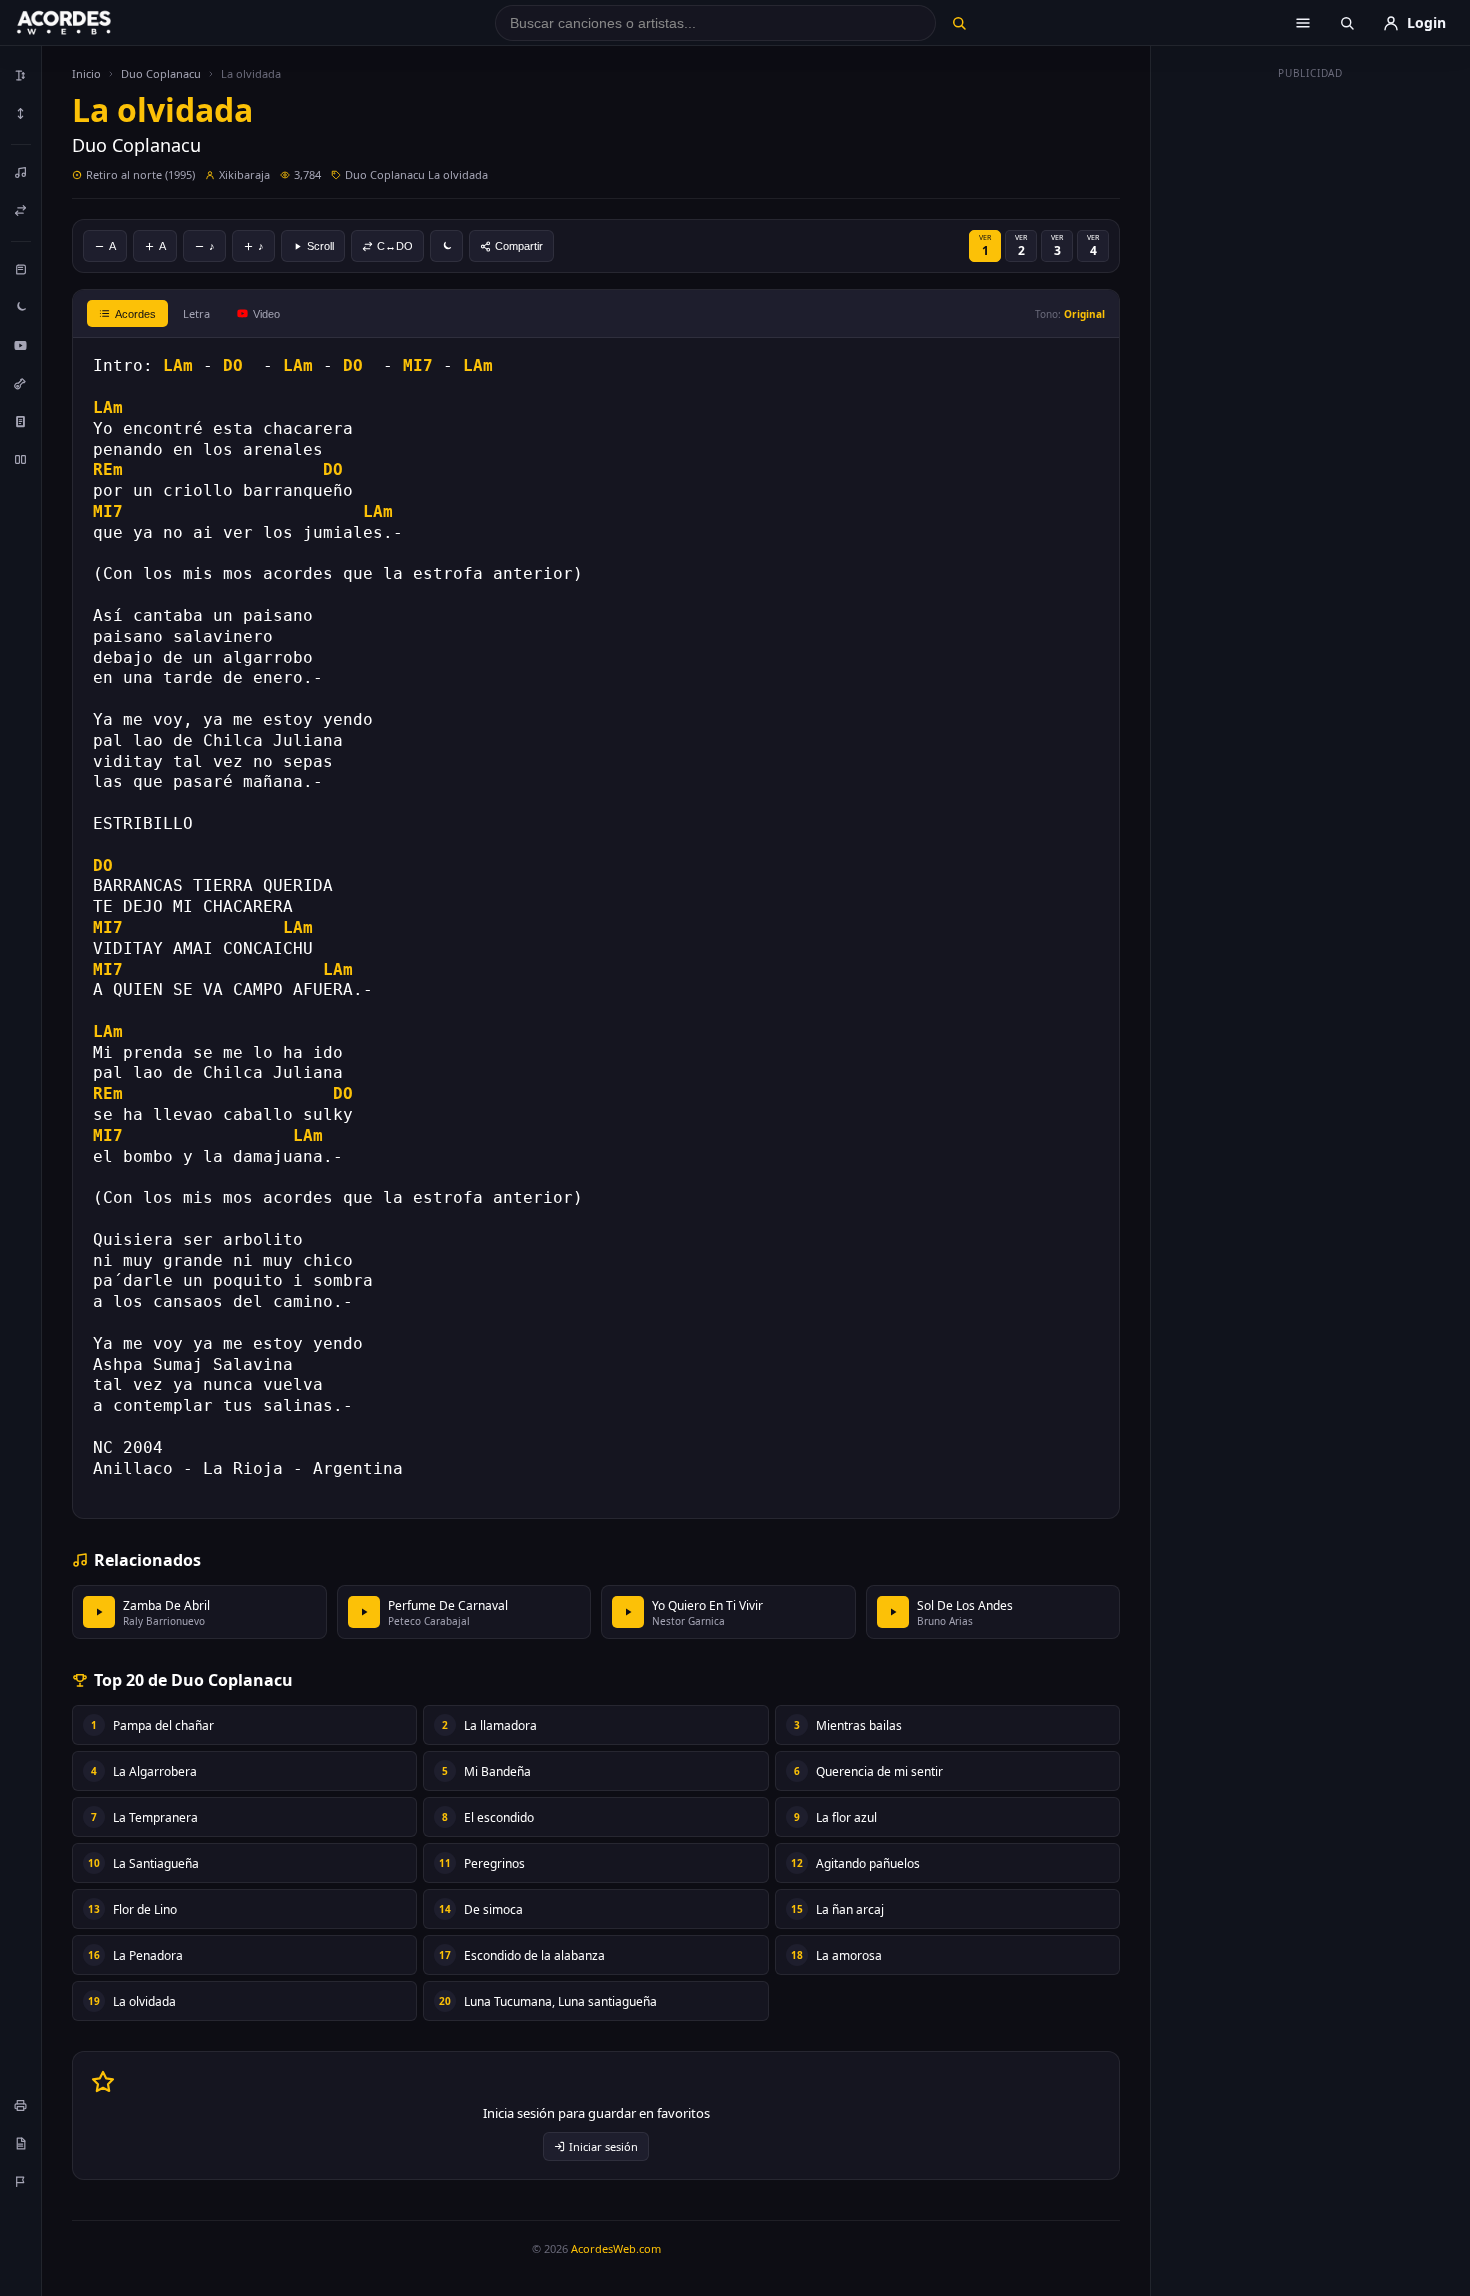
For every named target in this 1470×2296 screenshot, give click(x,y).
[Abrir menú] (1303, 23)
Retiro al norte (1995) (140, 174)
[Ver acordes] (21, 421)
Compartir (519, 246)
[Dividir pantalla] (21, 459)
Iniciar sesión (603, 2146)
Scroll (320, 246)
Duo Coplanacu (161, 73)
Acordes (135, 314)
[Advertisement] (1311, 388)
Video (266, 314)
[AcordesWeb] (89, 23)
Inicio (86, 73)
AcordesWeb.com (616, 2248)
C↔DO (395, 246)
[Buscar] (958, 23)
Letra (196, 313)
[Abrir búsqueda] (1347, 23)
